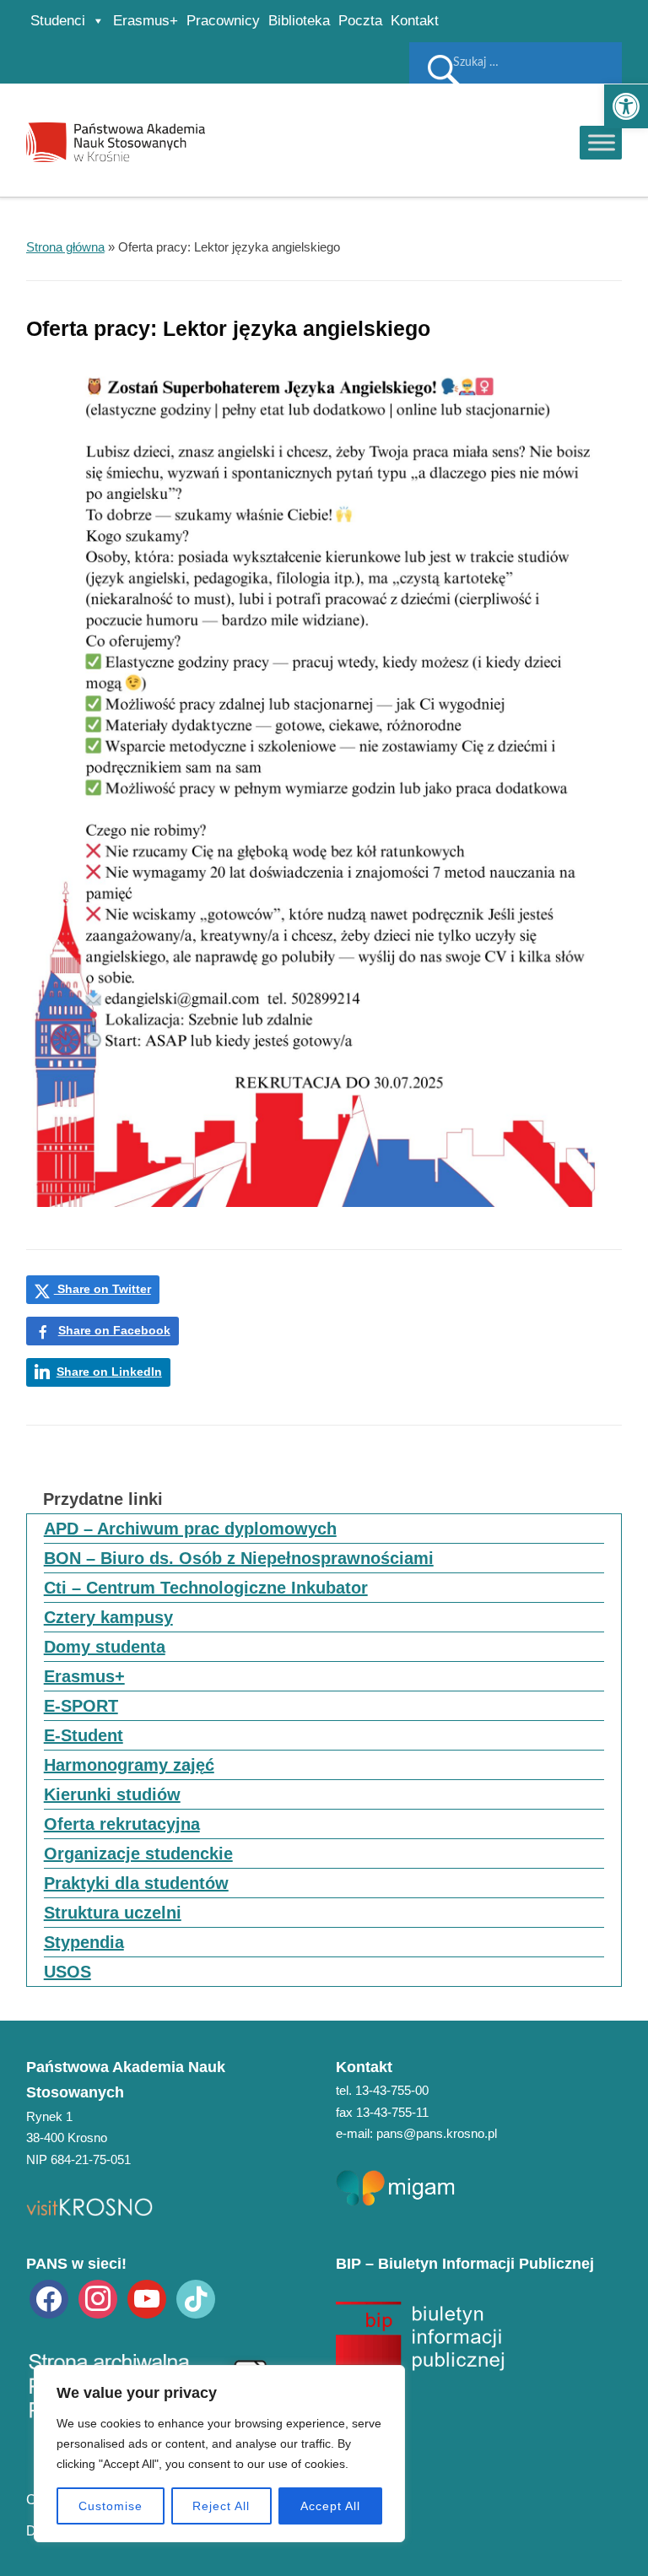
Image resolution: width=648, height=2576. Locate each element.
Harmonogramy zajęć (129, 1765)
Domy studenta (105, 1647)
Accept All (330, 2506)
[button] (626, 106)
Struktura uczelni (113, 1913)
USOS (67, 1972)
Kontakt (415, 21)
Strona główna (65, 247)
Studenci (58, 21)
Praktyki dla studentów (136, 1883)
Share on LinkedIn (109, 1372)
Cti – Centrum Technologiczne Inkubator (206, 1588)
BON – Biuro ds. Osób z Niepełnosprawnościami (239, 1558)
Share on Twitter (103, 1289)
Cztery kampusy (108, 1617)
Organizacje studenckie (138, 1854)
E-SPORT (81, 1706)
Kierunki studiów (112, 1794)
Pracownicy (223, 21)
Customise (111, 2506)
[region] (219, 2454)
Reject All (221, 2506)
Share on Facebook (114, 1330)
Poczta (360, 21)
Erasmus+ (146, 21)
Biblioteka (299, 21)
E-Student (84, 1735)
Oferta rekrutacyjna (122, 1824)
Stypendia (84, 1942)
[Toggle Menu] (602, 142)
